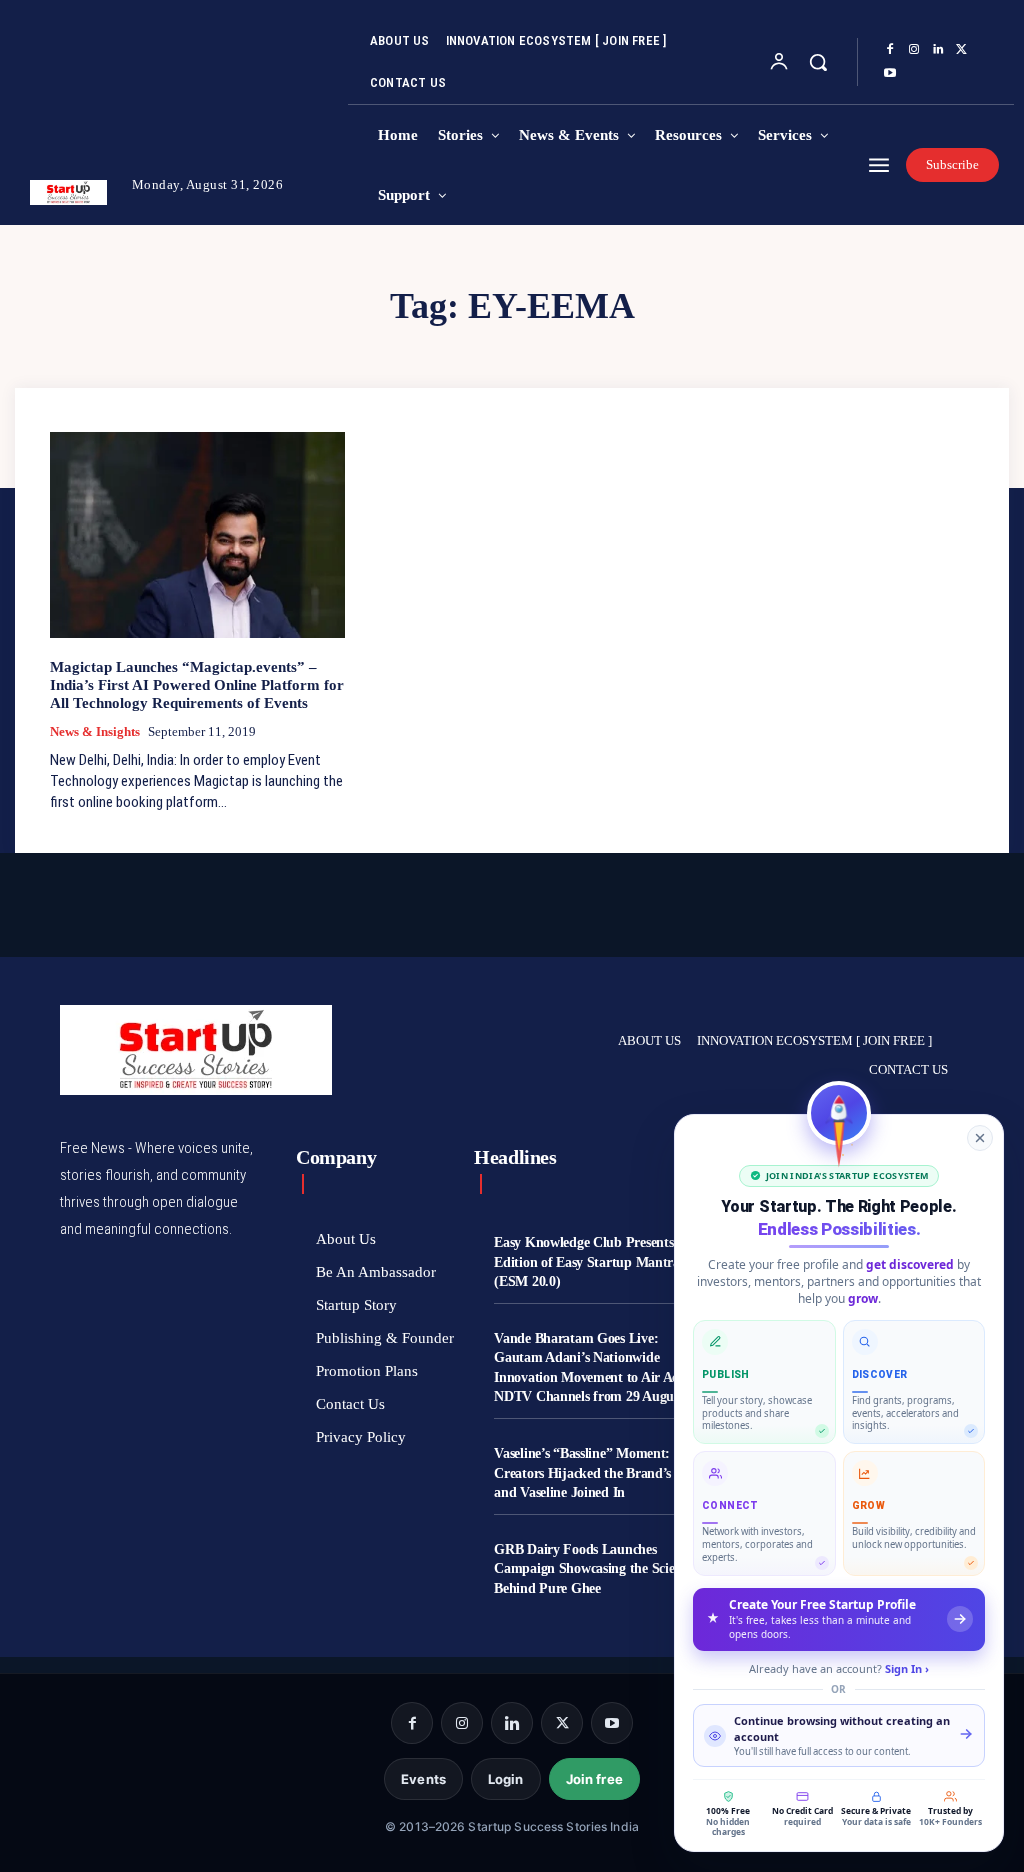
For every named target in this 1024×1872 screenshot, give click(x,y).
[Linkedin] (938, 50)
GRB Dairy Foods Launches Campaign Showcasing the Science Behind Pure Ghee (593, 1569)
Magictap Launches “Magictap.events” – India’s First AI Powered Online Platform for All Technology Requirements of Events (197, 685)
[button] (818, 62)
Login (506, 1779)
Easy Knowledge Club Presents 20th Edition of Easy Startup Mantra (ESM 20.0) (598, 1262)
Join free (594, 1779)
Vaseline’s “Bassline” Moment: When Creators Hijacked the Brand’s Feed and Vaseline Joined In (601, 1473)
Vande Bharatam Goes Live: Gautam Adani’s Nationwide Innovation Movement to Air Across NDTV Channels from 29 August (597, 1368)
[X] (962, 50)
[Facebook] (890, 50)
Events (423, 1779)
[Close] (980, 1138)
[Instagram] (914, 50)
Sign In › (907, 1668)
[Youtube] (890, 74)
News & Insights (95, 731)
